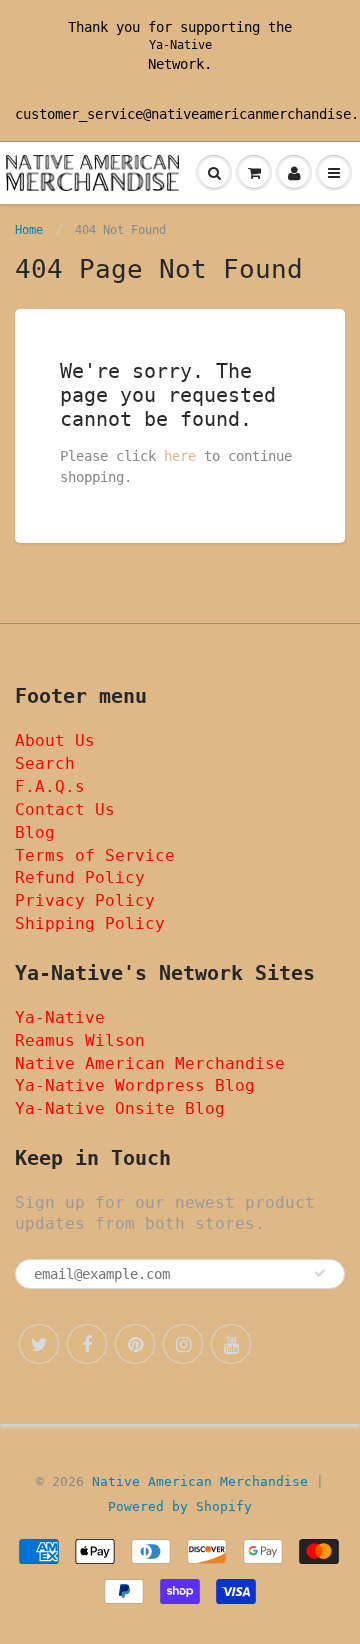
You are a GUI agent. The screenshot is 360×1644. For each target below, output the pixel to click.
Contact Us (65, 809)
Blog (35, 832)
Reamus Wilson (80, 1040)
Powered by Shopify (180, 1506)
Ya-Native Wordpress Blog (135, 1085)
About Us (55, 740)
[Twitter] (39, 1344)
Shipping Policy (90, 923)
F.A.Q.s (50, 786)
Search (45, 763)
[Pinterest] (135, 1344)
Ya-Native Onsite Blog (120, 1108)
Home (29, 230)
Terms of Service (95, 855)
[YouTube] (231, 1344)
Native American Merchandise (150, 1063)
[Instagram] (183, 1344)
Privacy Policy (85, 900)
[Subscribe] (320, 1273)
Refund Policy (80, 877)
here (180, 456)
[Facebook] (87, 1344)
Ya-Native (180, 45)
